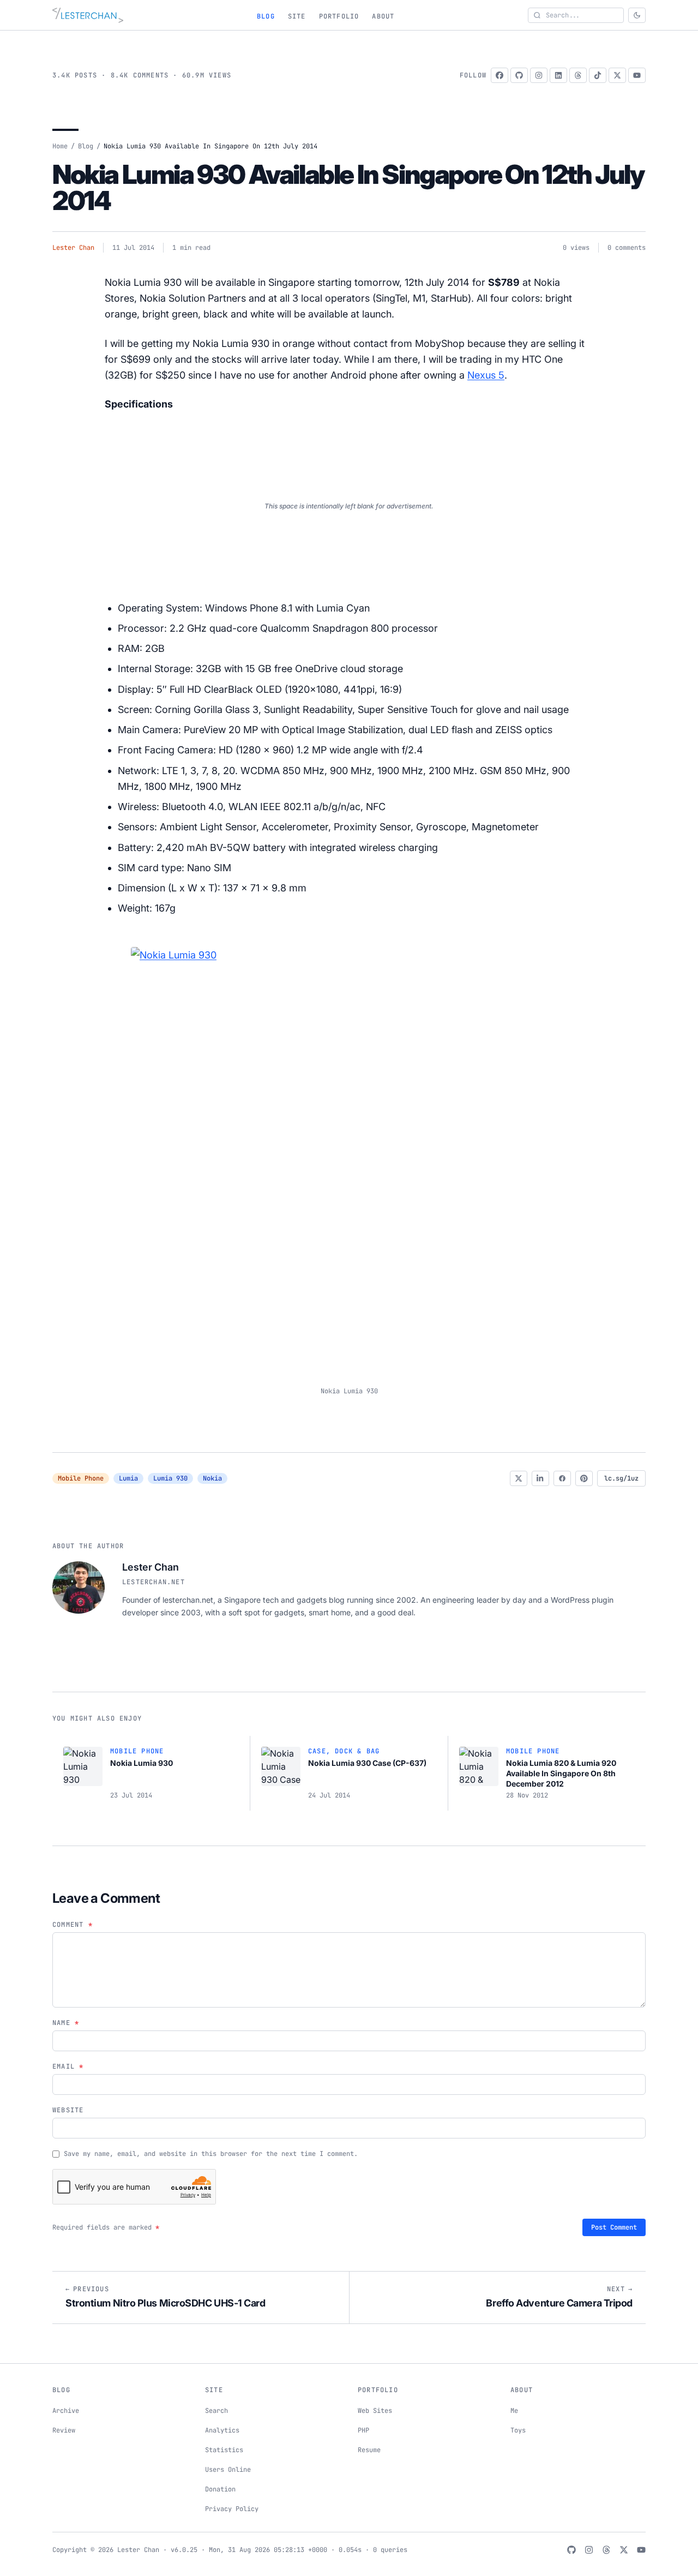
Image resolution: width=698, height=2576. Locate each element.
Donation (220, 2489)
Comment (73, 1925)
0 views (576, 248)
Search (216, 2411)
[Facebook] (500, 75)
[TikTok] (598, 75)
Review (64, 2430)
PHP (363, 2430)
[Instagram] (539, 75)
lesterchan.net (154, 1582)
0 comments (627, 248)
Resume (369, 2450)
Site (297, 16)
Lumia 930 (170, 1478)
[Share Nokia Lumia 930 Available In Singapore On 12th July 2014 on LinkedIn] (540, 1478)
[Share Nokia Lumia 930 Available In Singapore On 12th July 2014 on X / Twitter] (519, 1478)
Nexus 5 (486, 375)
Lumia (128, 1478)
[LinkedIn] (558, 75)
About (383, 16)
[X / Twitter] (617, 75)
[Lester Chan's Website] (88, 15)
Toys (518, 2430)
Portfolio (339, 16)
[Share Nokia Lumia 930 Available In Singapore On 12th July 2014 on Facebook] (562, 1478)
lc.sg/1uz (621, 1478)
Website (68, 2110)
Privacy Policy (232, 2509)
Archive (66, 2411)
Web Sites (375, 2411)
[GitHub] (519, 75)
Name (66, 2023)
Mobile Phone (81, 1478)
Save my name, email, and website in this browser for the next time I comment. (211, 2154)
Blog (266, 16)
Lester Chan (73, 248)
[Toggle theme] (637, 15)
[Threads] (578, 75)
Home (60, 146)
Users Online (228, 2470)
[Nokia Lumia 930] (349, 1159)
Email (68, 2066)
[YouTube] (637, 75)
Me (514, 2411)
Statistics (224, 2450)
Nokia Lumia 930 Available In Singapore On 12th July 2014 (348, 187)
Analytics (222, 2430)
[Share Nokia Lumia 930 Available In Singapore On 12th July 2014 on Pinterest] (584, 1478)
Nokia (212, 1478)
